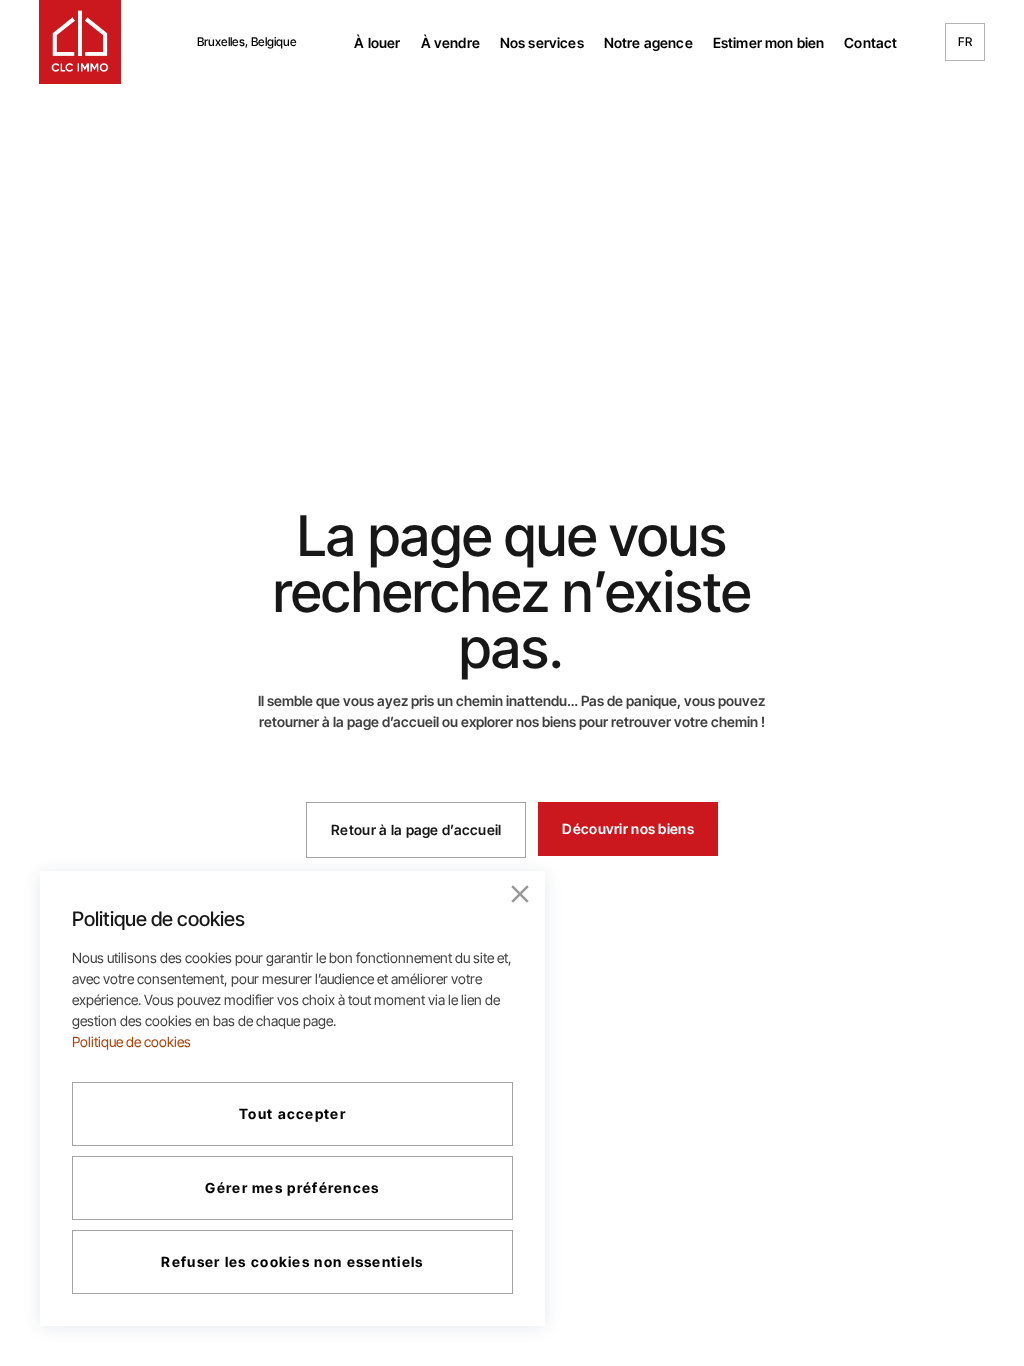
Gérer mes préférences (292, 1187)
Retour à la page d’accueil (416, 829)
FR (965, 41)
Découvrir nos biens (627, 828)
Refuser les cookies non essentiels (292, 1261)
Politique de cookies (131, 1041)
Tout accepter (292, 1113)
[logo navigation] (80, 42)
